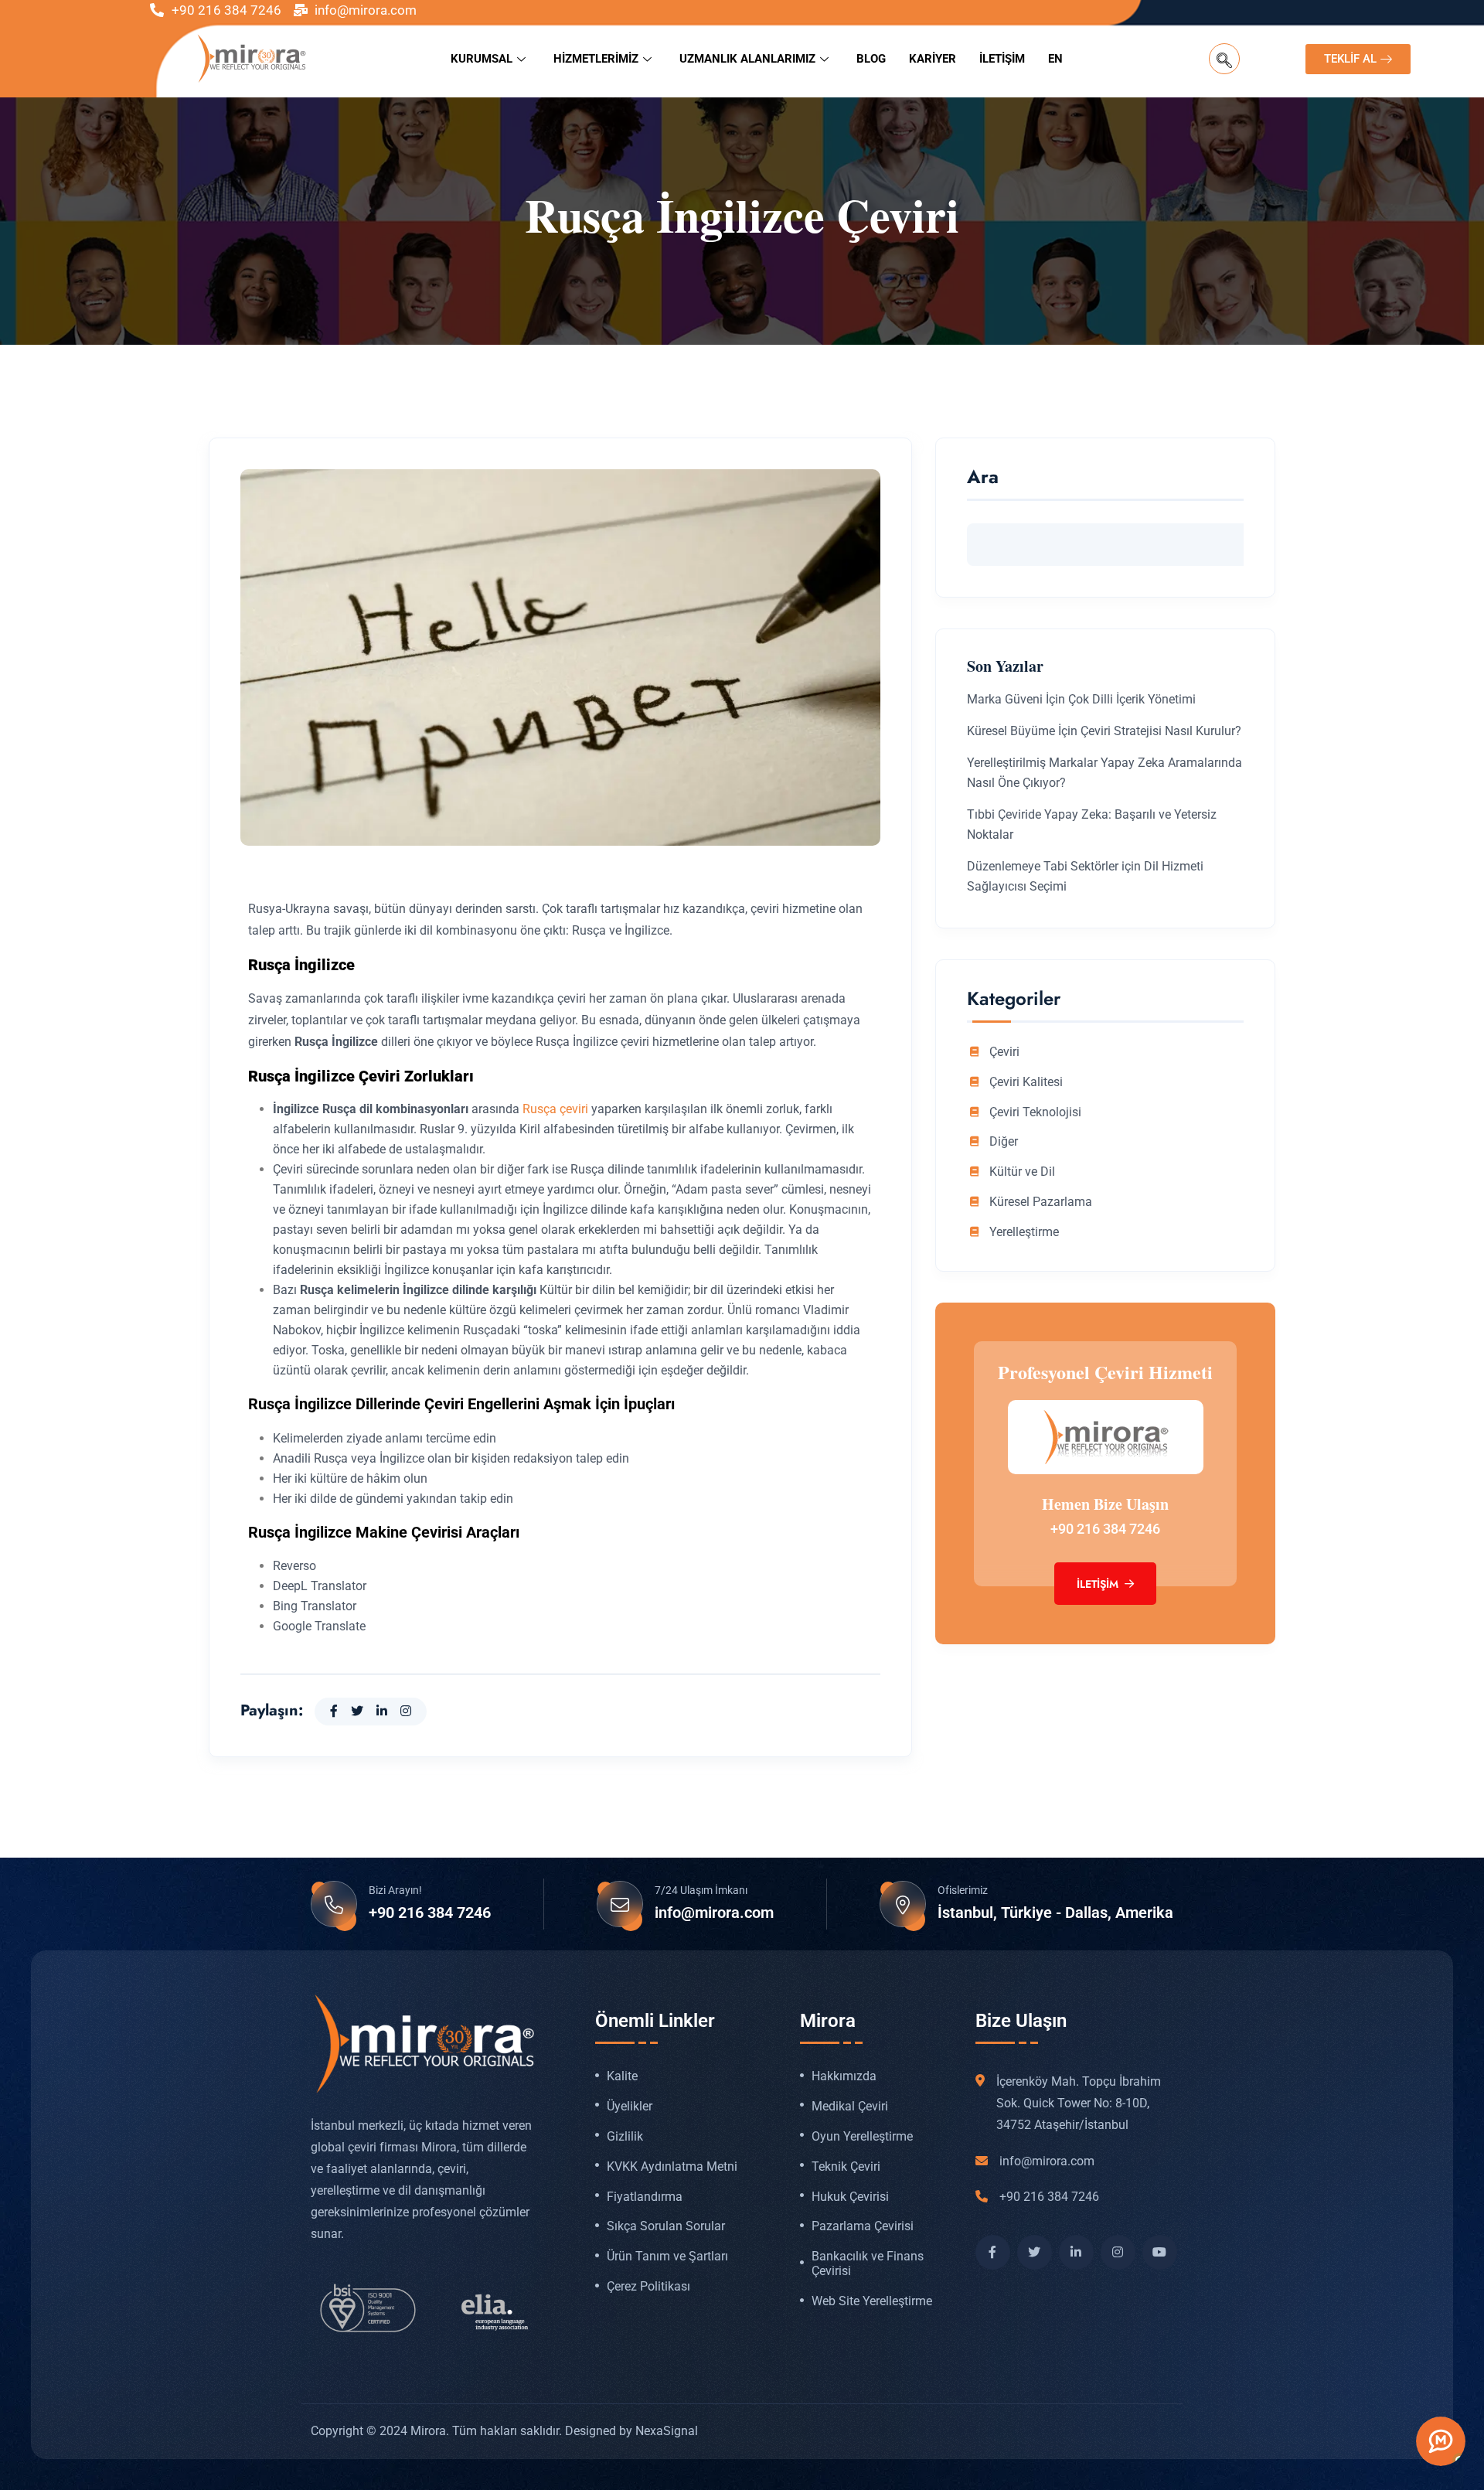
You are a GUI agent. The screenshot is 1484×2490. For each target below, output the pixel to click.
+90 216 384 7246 (1105, 1529)
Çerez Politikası (648, 2287)
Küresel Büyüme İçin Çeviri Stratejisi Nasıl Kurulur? (1104, 731)
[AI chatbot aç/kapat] (1441, 2441)
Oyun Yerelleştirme (862, 2137)
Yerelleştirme (1024, 1232)
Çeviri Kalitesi (1026, 1082)
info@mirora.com (714, 1913)
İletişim (1002, 59)
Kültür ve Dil (1022, 1172)
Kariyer (933, 59)
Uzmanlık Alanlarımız (747, 59)
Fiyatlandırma (645, 2197)
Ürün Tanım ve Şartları (667, 2257)
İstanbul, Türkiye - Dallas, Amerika (1055, 1913)
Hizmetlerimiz (596, 59)
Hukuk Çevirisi (850, 2197)
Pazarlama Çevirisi (863, 2226)
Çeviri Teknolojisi (1035, 1112)
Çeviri (1004, 1052)
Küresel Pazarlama (1041, 1202)
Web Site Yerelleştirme (872, 2301)
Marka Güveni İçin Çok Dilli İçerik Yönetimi (1081, 699)
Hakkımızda (844, 2076)
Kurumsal (482, 59)
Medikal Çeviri (850, 2107)
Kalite (622, 2076)
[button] (1224, 59)
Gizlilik (625, 2137)
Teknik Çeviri (846, 2167)
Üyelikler (630, 2107)
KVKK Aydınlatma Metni (672, 2167)
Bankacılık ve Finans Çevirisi (868, 2264)
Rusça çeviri (555, 1109)
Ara (983, 479)
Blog (871, 59)
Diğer (1004, 1142)
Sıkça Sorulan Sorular (666, 2226)
